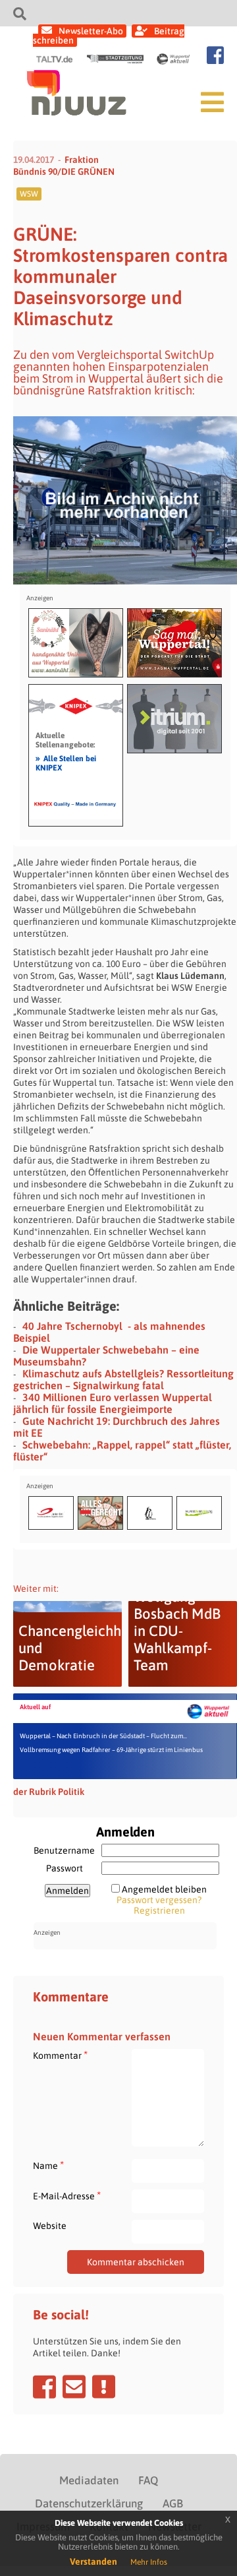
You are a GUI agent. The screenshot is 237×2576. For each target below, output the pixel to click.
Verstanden (93, 2561)
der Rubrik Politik (49, 1792)
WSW (29, 194)
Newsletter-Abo (91, 31)
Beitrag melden (104, 2387)
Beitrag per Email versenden (74, 2387)
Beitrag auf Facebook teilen (44, 2387)
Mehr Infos (149, 2562)
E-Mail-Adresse (67, 2196)
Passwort (65, 1868)
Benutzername (64, 1850)
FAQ (148, 2480)
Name (48, 2165)
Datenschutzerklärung (89, 2503)
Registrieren (159, 1910)
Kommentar (60, 2055)
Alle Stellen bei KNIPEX (66, 763)
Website (50, 2226)
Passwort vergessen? (159, 1900)
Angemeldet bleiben (164, 1889)
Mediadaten (89, 2480)
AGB (173, 2503)
